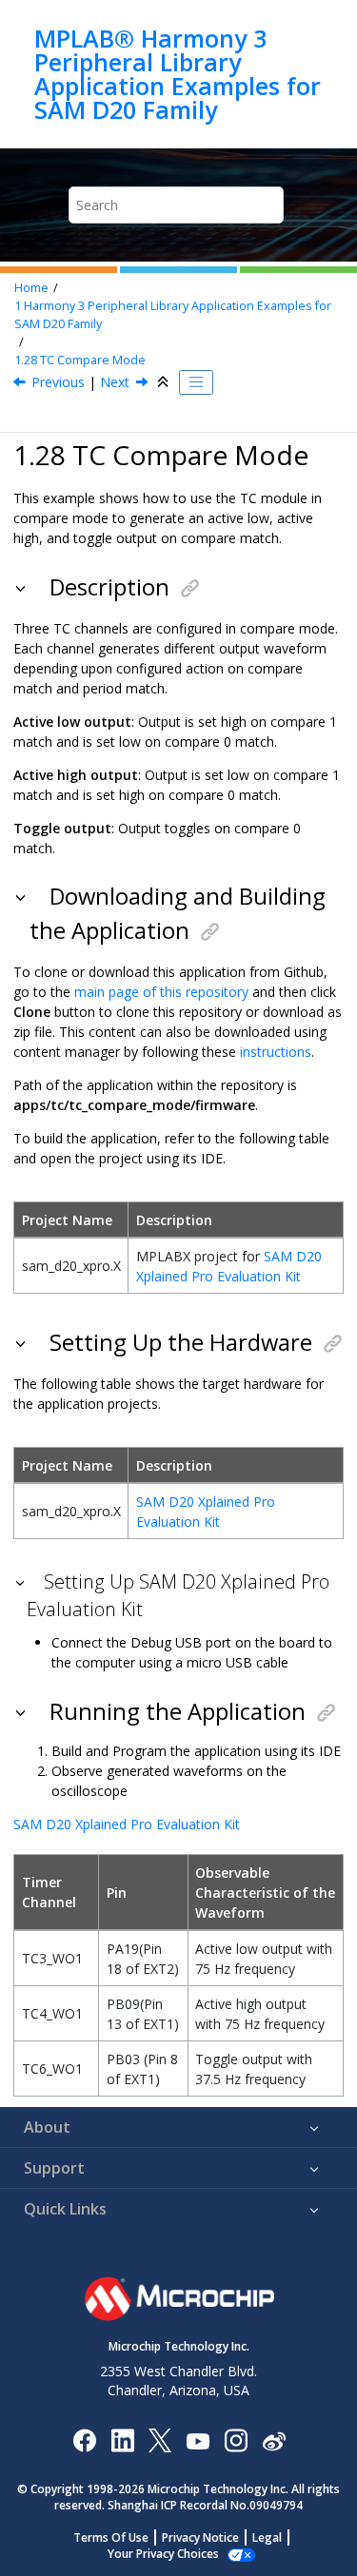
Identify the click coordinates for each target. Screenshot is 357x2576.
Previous (58, 382)
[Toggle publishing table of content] (196, 382)
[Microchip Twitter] (160, 2439)
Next (115, 382)
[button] (22, 587)
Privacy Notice (200, 2537)
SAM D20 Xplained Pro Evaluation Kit (127, 1824)
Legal (267, 2537)
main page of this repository (161, 992)
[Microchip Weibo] (274, 2439)
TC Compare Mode (80, 360)
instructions (276, 1052)
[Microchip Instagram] (236, 2439)
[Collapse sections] (165, 382)
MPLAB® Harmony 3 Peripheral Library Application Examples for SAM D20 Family (178, 74)
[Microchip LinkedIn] (122, 2439)
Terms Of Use (111, 2537)
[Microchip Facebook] (84, 2439)
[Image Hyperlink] (198, 2439)
